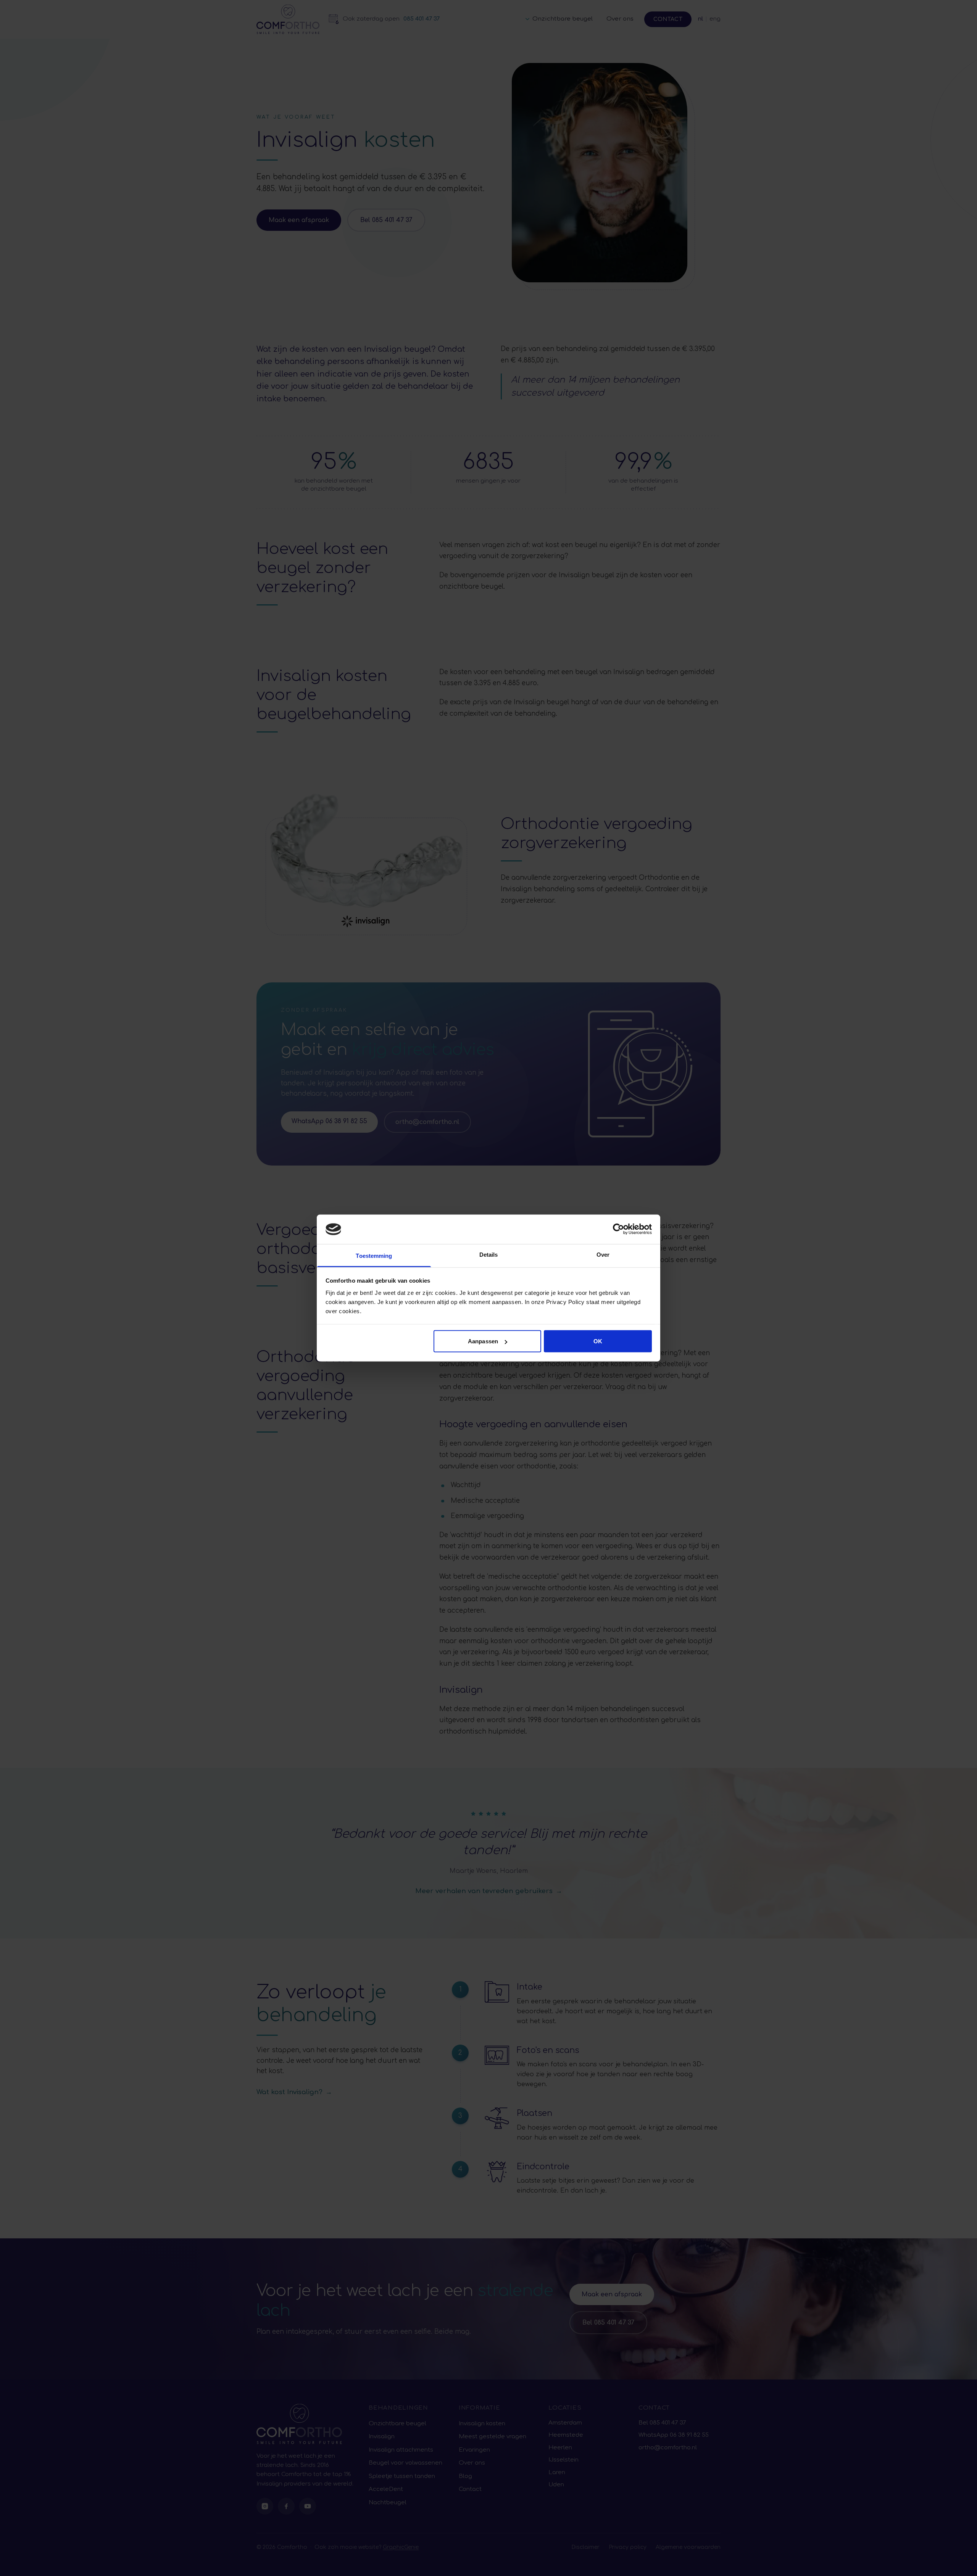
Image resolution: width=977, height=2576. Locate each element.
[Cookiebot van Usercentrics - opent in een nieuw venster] (618, 1229)
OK (598, 1341)
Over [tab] (603, 1254)
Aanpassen (483, 1341)
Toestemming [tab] (374, 1255)
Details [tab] (489, 1254)
